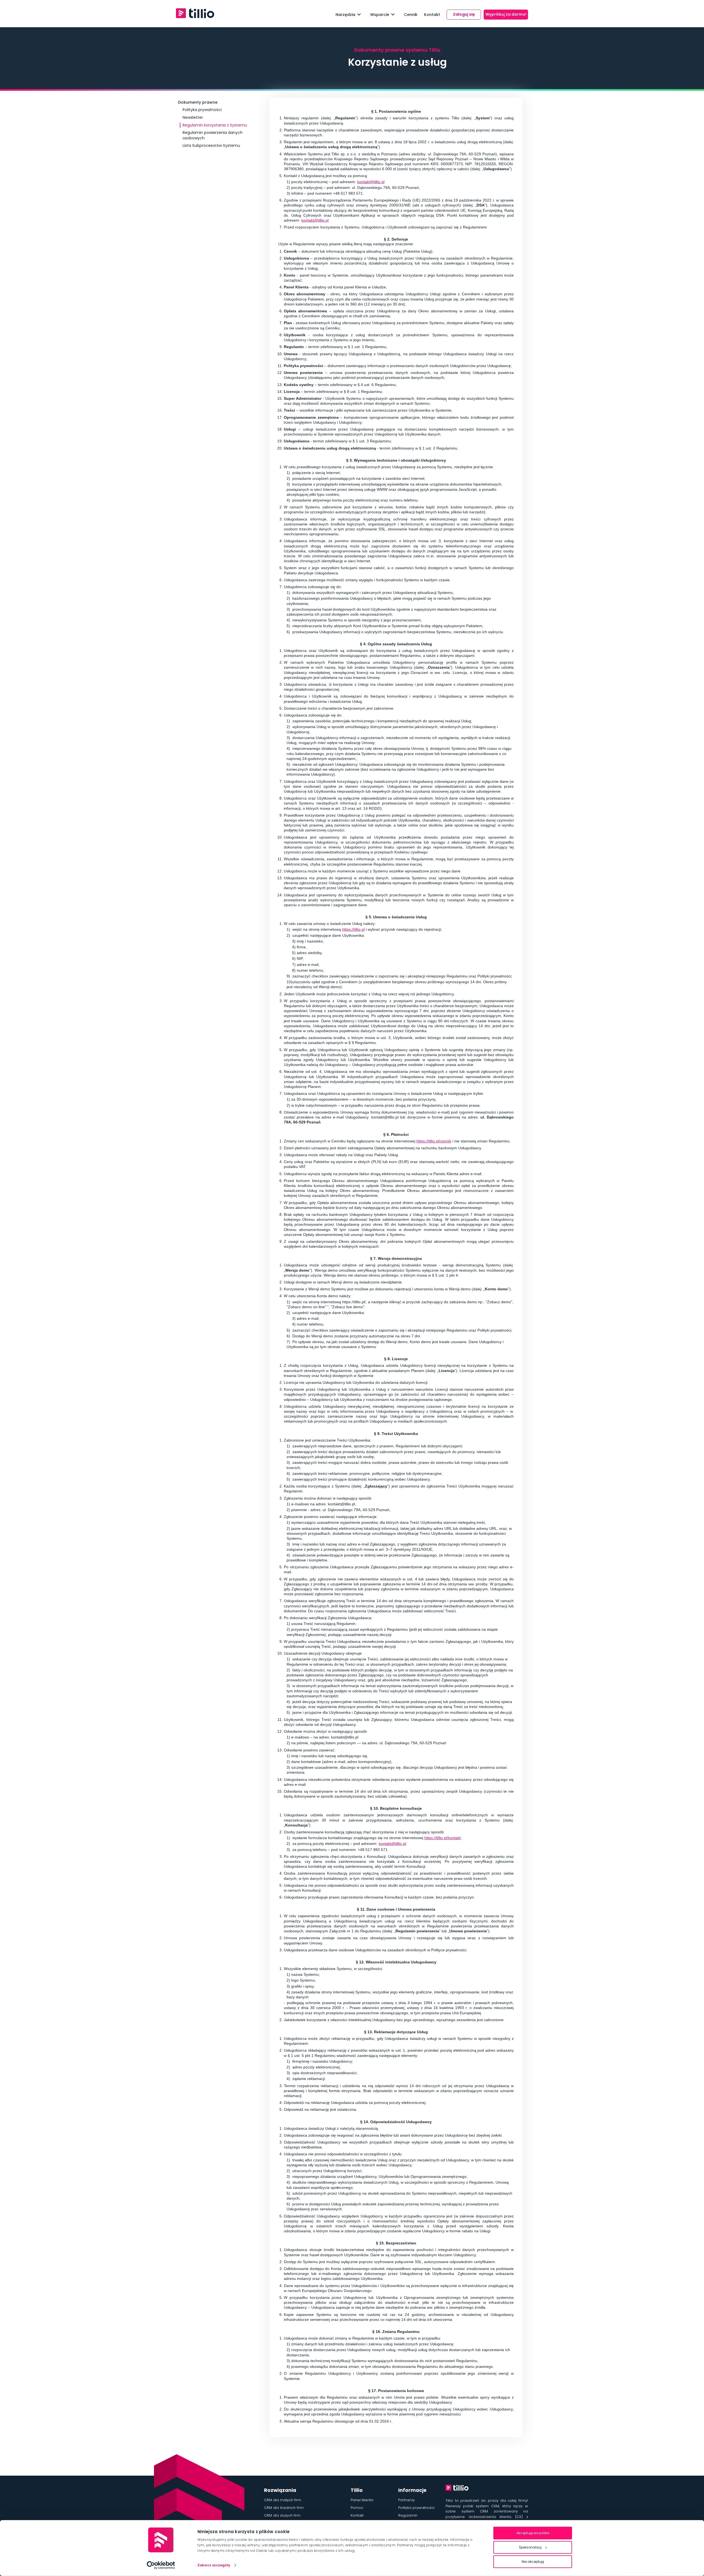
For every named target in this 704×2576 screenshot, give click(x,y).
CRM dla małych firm (283, 2500)
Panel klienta (362, 2500)
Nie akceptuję (533, 2562)
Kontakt (432, 15)
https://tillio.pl (353, 929)
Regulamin (408, 2515)
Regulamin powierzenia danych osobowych (213, 135)
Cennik (411, 15)
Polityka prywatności (202, 110)
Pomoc (357, 2508)
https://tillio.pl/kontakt (442, 1838)
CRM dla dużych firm (282, 2515)
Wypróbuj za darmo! (506, 14)
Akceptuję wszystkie (533, 2533)
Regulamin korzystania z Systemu (215, 125)
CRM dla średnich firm (284, 2508)
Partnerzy (406, 2500)
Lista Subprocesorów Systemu (211, 145)
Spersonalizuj (530, 2547)
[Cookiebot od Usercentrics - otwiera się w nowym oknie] (161, 2565)
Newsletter (193, 117)
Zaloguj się (464, 14)
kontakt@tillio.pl (371, 182)
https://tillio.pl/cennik (434, 1141)
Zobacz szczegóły (214, 2565)
